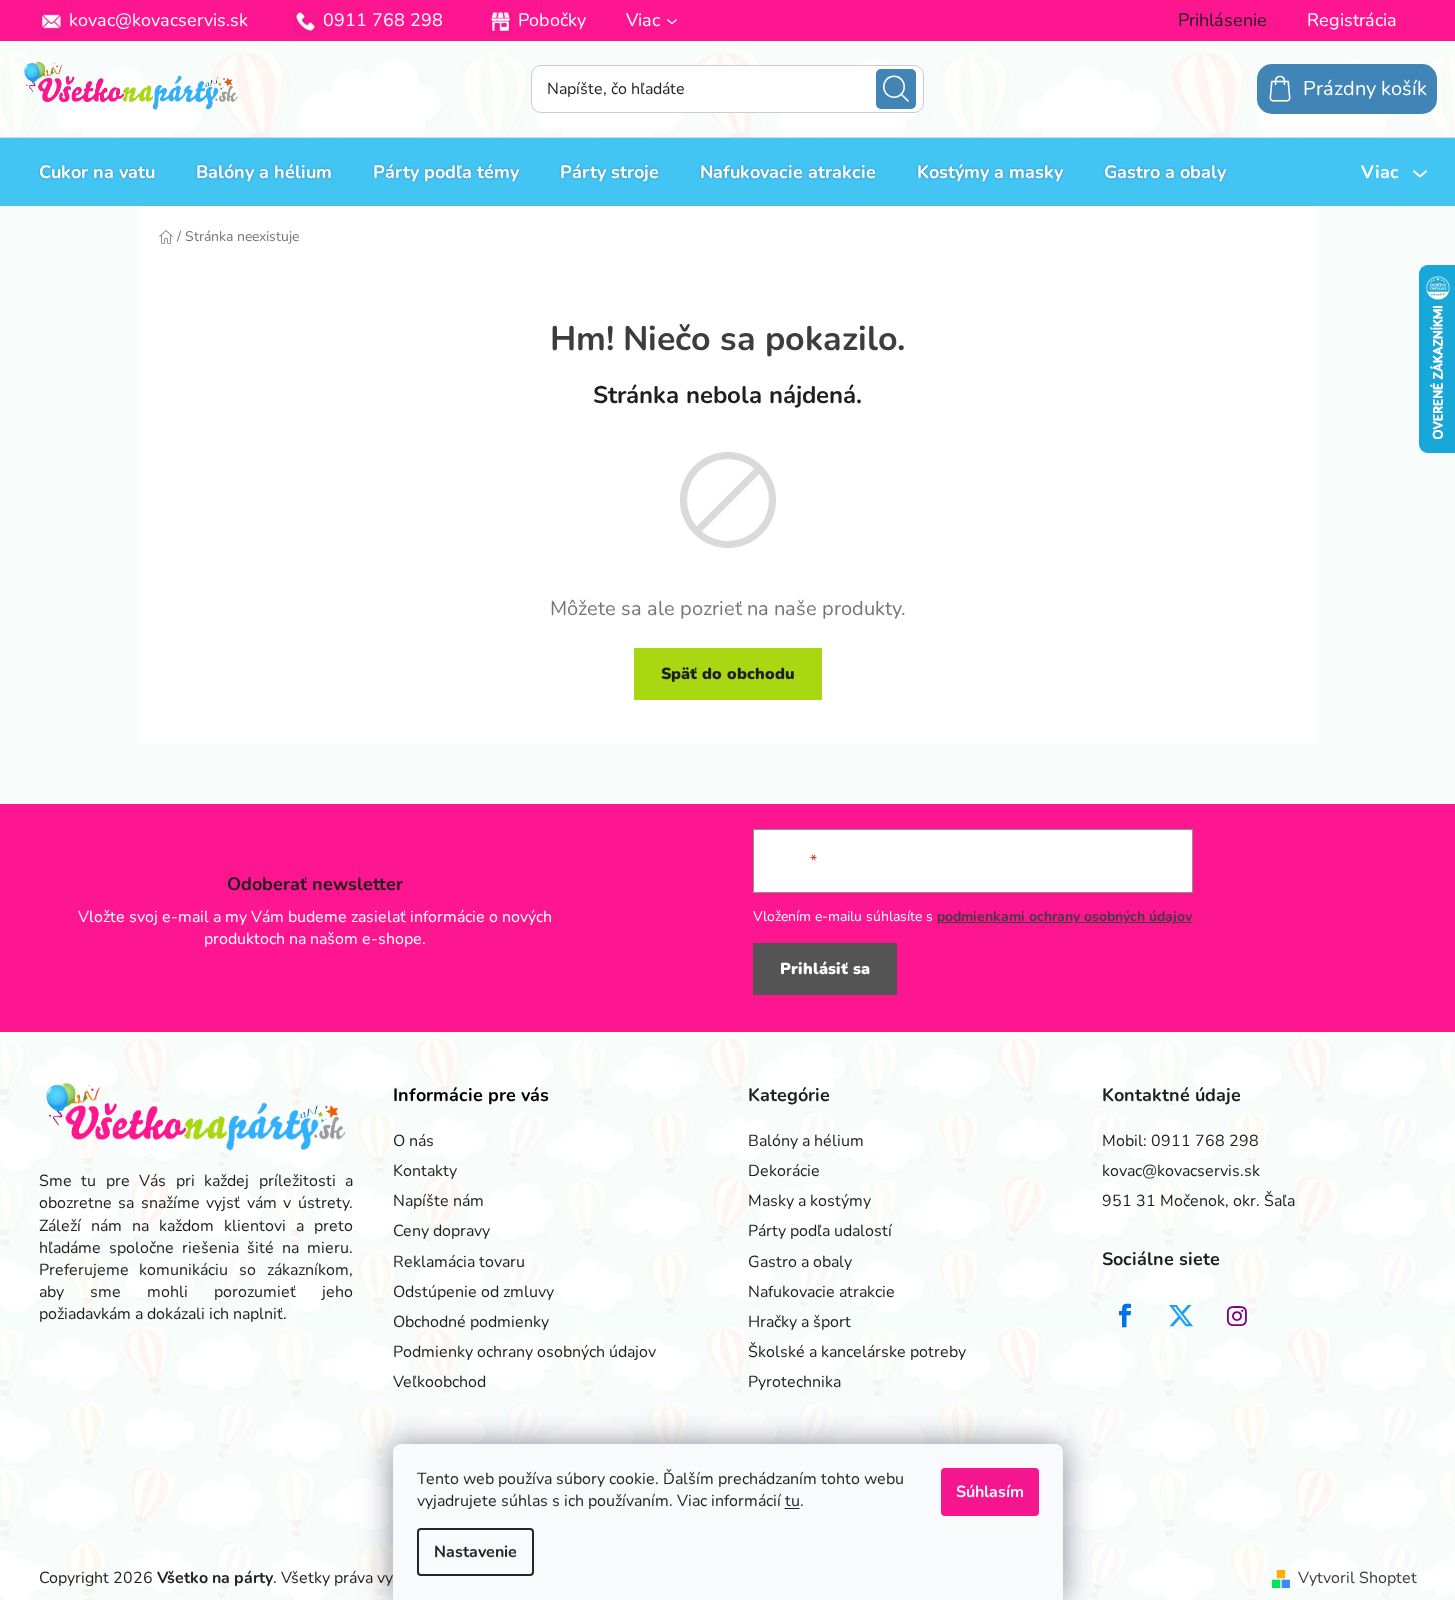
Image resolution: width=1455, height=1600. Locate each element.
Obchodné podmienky (471, 1322)
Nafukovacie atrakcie (821, 1292)
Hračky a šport (799, 1322)
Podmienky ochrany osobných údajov (524, 1352)
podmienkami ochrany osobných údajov (1064, 916)
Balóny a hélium (806, 1141)
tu (792, 1501)
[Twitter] (1181, 1316)
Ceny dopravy (441, 1231)
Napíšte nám (438, 1201)
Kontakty (425, 1171)
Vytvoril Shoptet (1357, 1578)
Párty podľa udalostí (820, 1231)
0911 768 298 (383, 20)
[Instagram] (1237, 1316)
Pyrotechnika (794, 1382)
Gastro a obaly (800, 1262)
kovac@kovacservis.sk (158, 20)
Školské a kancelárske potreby (857, 1352)
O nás (413, 1141)
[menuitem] (97, 172)
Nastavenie (475, 1552)
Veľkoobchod (439, 1382)
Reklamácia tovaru (459, 1262)
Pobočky (552, 20)
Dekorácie (784, 1171)
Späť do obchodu (728, 674)
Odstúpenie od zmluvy (473, 1292)
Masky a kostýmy (809, 1201)
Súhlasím (990, 1492)
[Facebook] (1125, 1316)
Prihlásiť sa (825, 969)
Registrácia (1352, 20)
